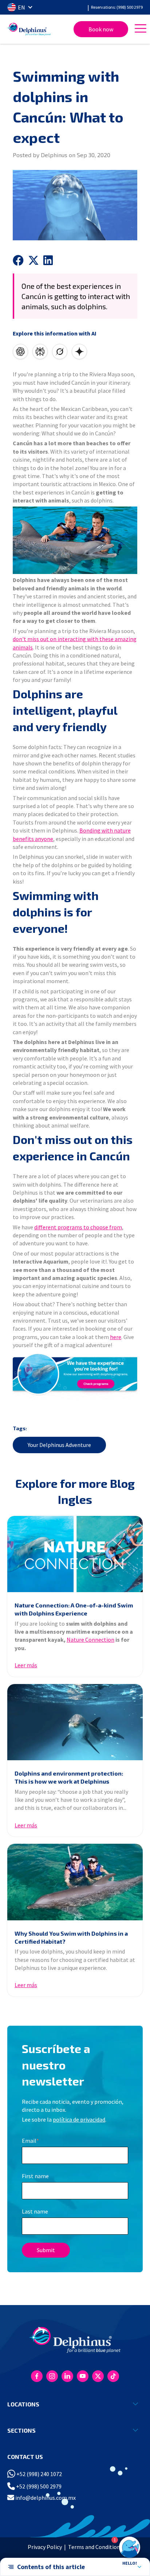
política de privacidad (79, 2119)
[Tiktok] (113, 2376)
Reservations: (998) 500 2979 (117, 7)
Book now (101, 29)
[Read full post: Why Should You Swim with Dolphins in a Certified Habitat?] (75, 1882)
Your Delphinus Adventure (59, 1445)
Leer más (26, 1665)
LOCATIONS (23, 2404)
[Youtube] (83, 2376)
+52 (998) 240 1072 (39, 2474)
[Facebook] (37, 2376)
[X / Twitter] (98, 2376)
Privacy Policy (45, 2547)
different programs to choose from (78, 1227)
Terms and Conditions (95, 2547)
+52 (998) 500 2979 (38, 2486)
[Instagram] (52, 2376)
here (116, 1337)
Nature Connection (90, 1640)
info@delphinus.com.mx (45, 2498)
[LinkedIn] (67, 2376)
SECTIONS (21, 2430)
